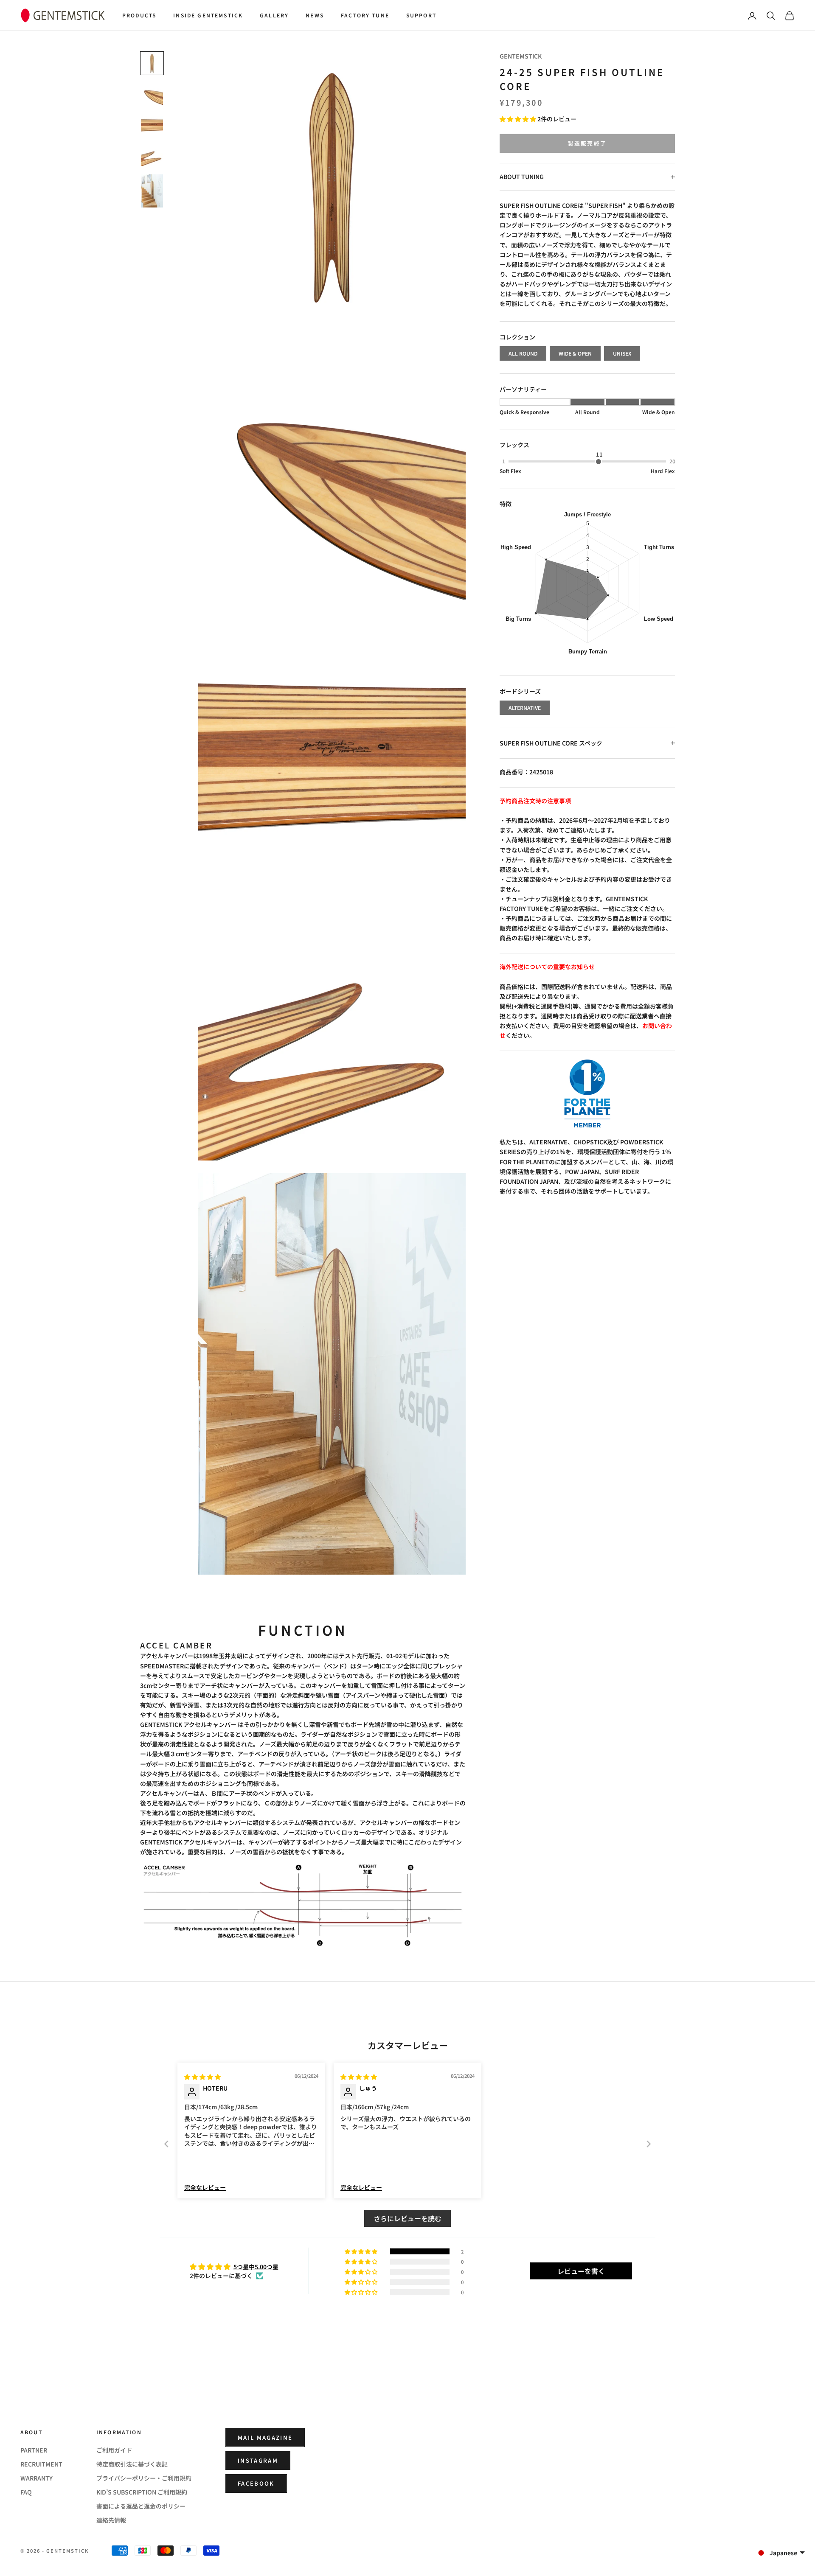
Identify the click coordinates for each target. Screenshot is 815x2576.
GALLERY (274, 15)
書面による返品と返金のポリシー (141, 2506)
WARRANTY (37, 2478)
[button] (519, 119)
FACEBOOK (256, 2483)
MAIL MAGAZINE (265, 2437)
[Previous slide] (166, 2144)
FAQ (26, 2492)
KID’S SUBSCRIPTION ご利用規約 (142, 2492)
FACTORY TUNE (365, 15)
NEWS (315, 15)
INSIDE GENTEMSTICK (208, 15)
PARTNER (34, 2450)
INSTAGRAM (258, 2460)
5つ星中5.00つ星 (256, 2267)
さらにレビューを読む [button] (407, 2218)
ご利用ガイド (114, 2450)
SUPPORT (421, 15)
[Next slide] (649, 2144)
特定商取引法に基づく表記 (132, 2464)
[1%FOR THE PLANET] (587, 1093)
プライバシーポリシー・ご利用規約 (144, 2478)
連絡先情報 (111, 2520)
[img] (202, 2077)
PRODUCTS (139, 15)
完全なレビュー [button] (205, 2188)
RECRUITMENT (41, 2464)
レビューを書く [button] (581, 2271)
